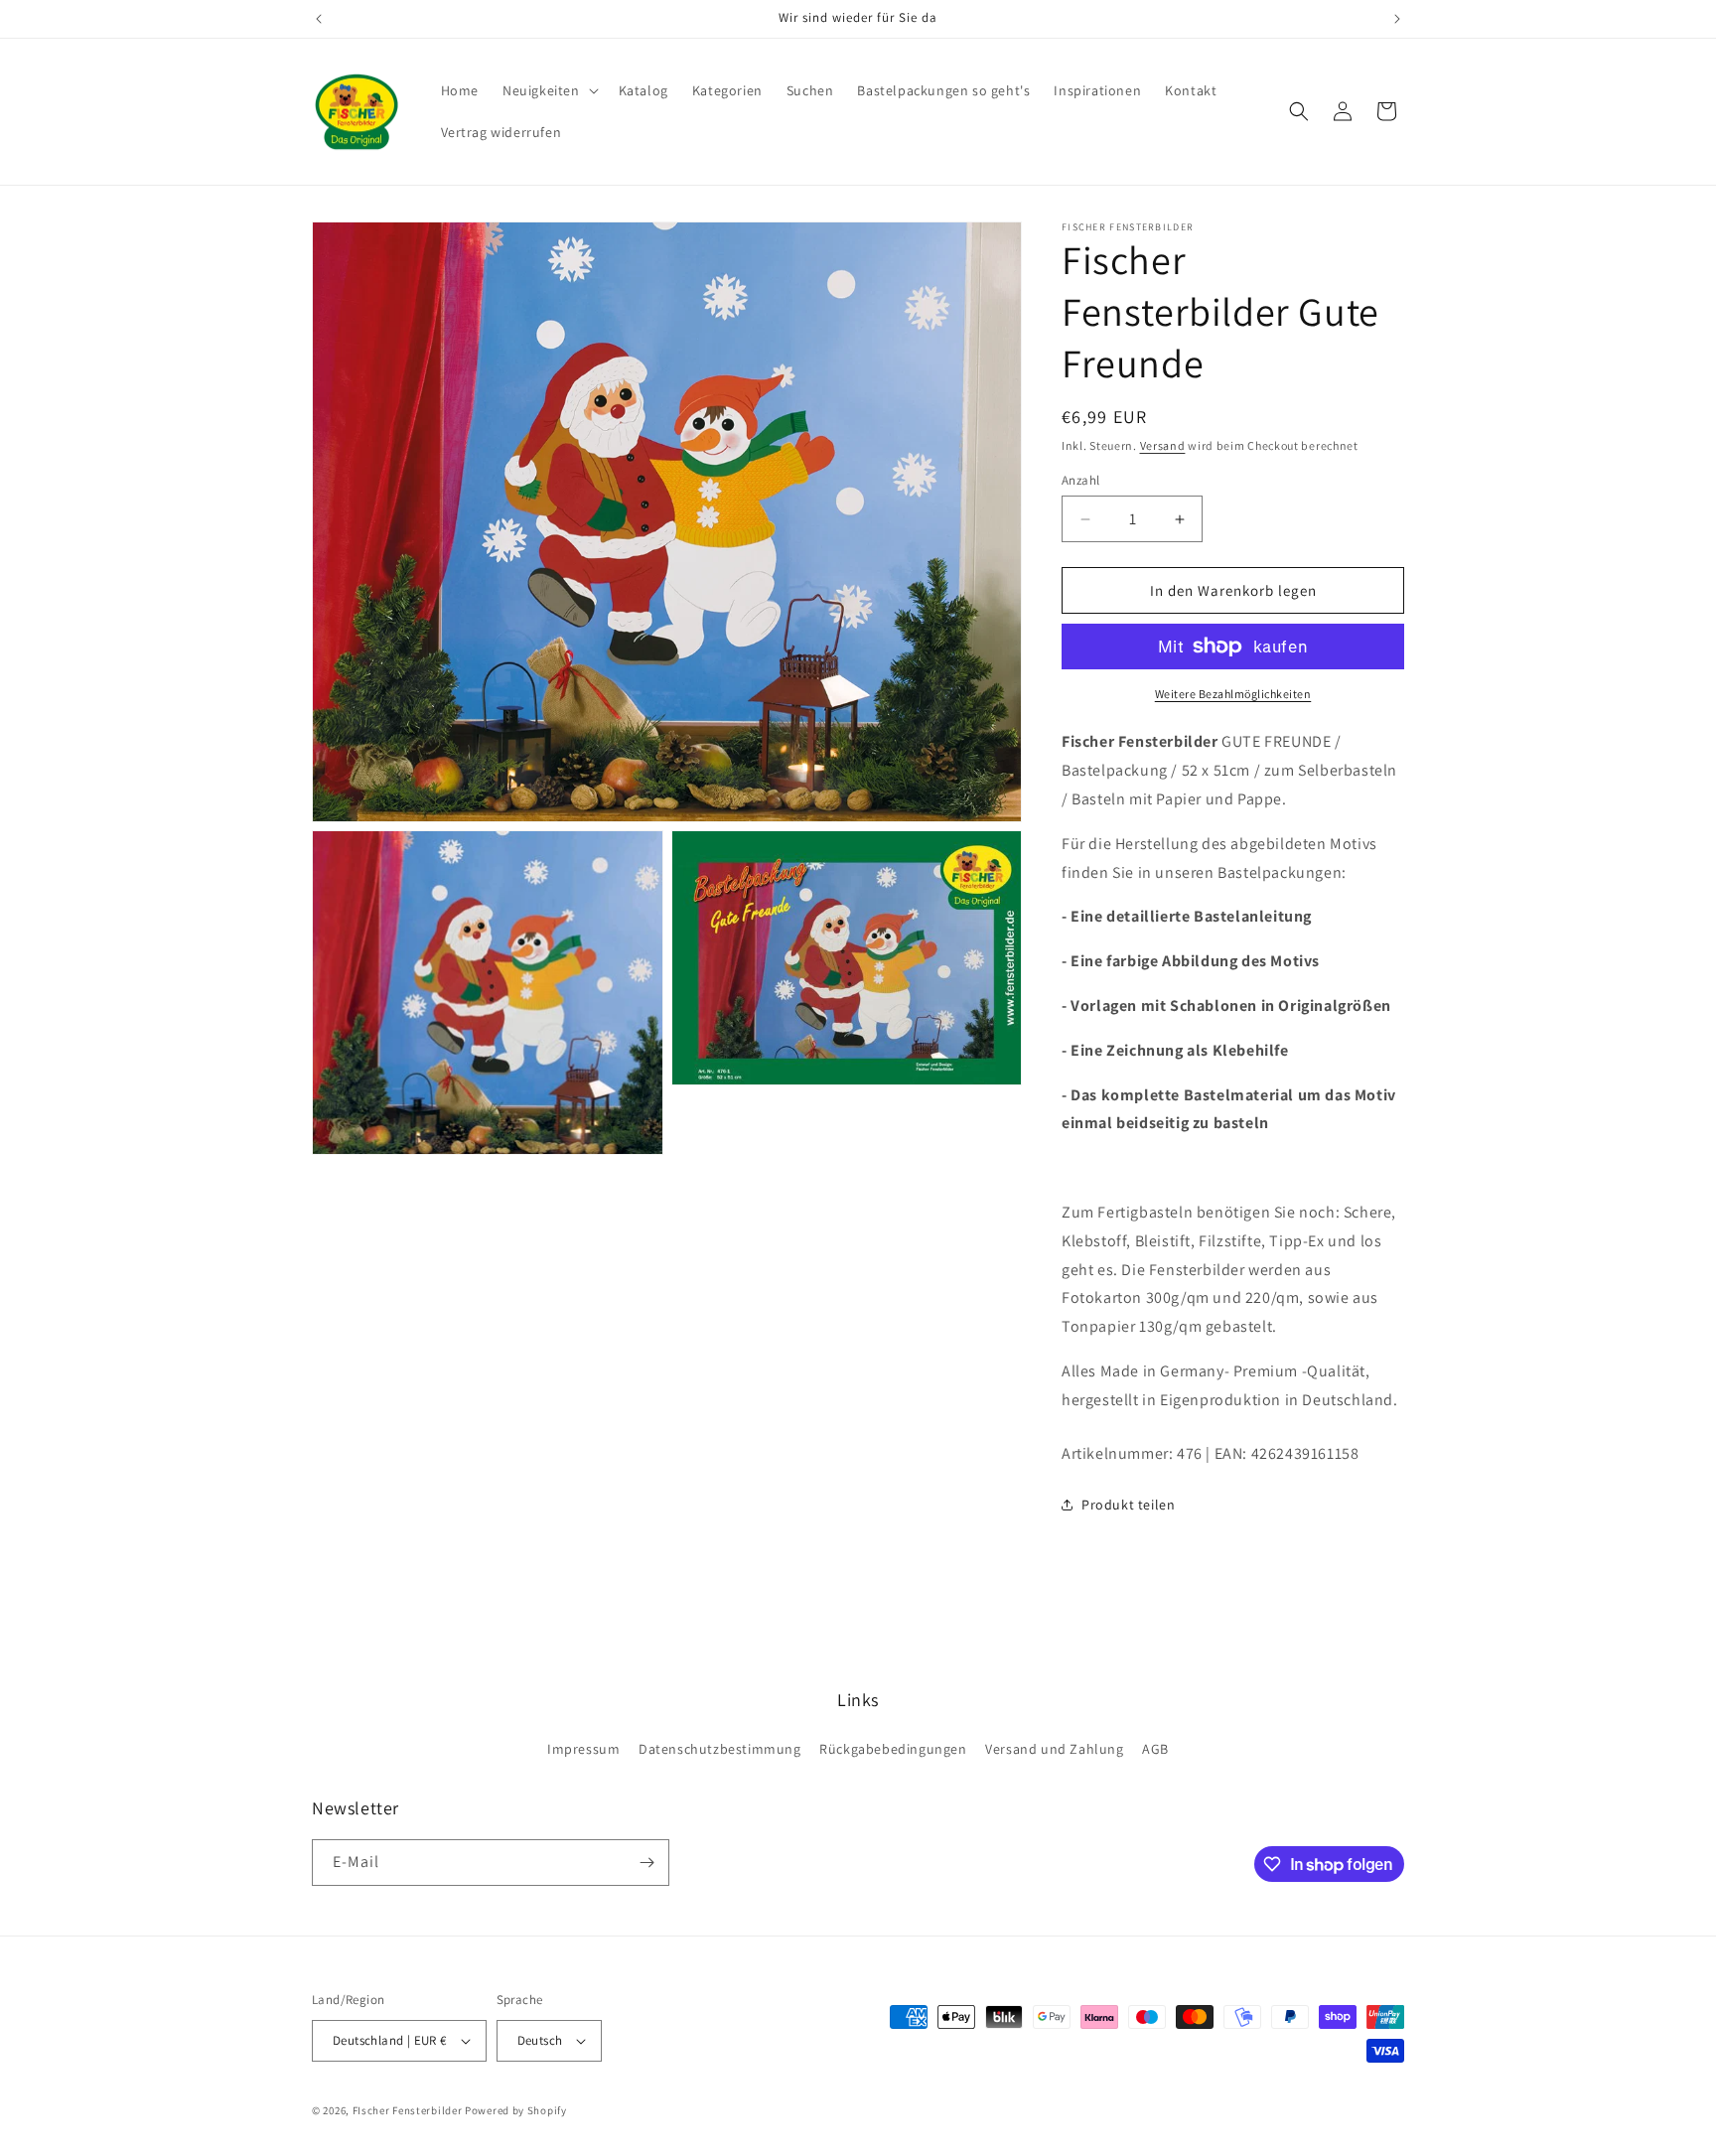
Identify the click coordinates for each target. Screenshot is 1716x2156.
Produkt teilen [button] (1128, 1505)
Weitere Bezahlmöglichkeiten (1233, 694)
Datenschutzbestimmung (720, 1749)
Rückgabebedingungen (893, 1749)
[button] (549, 90)
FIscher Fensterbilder (408, 2110)
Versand (1163, 445)
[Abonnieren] (646, 1863)
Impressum (583, 1749)
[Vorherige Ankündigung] (319, 19)
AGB (1155, 1749)
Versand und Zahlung (1054, 1749)
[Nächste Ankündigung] (1397, 19)
